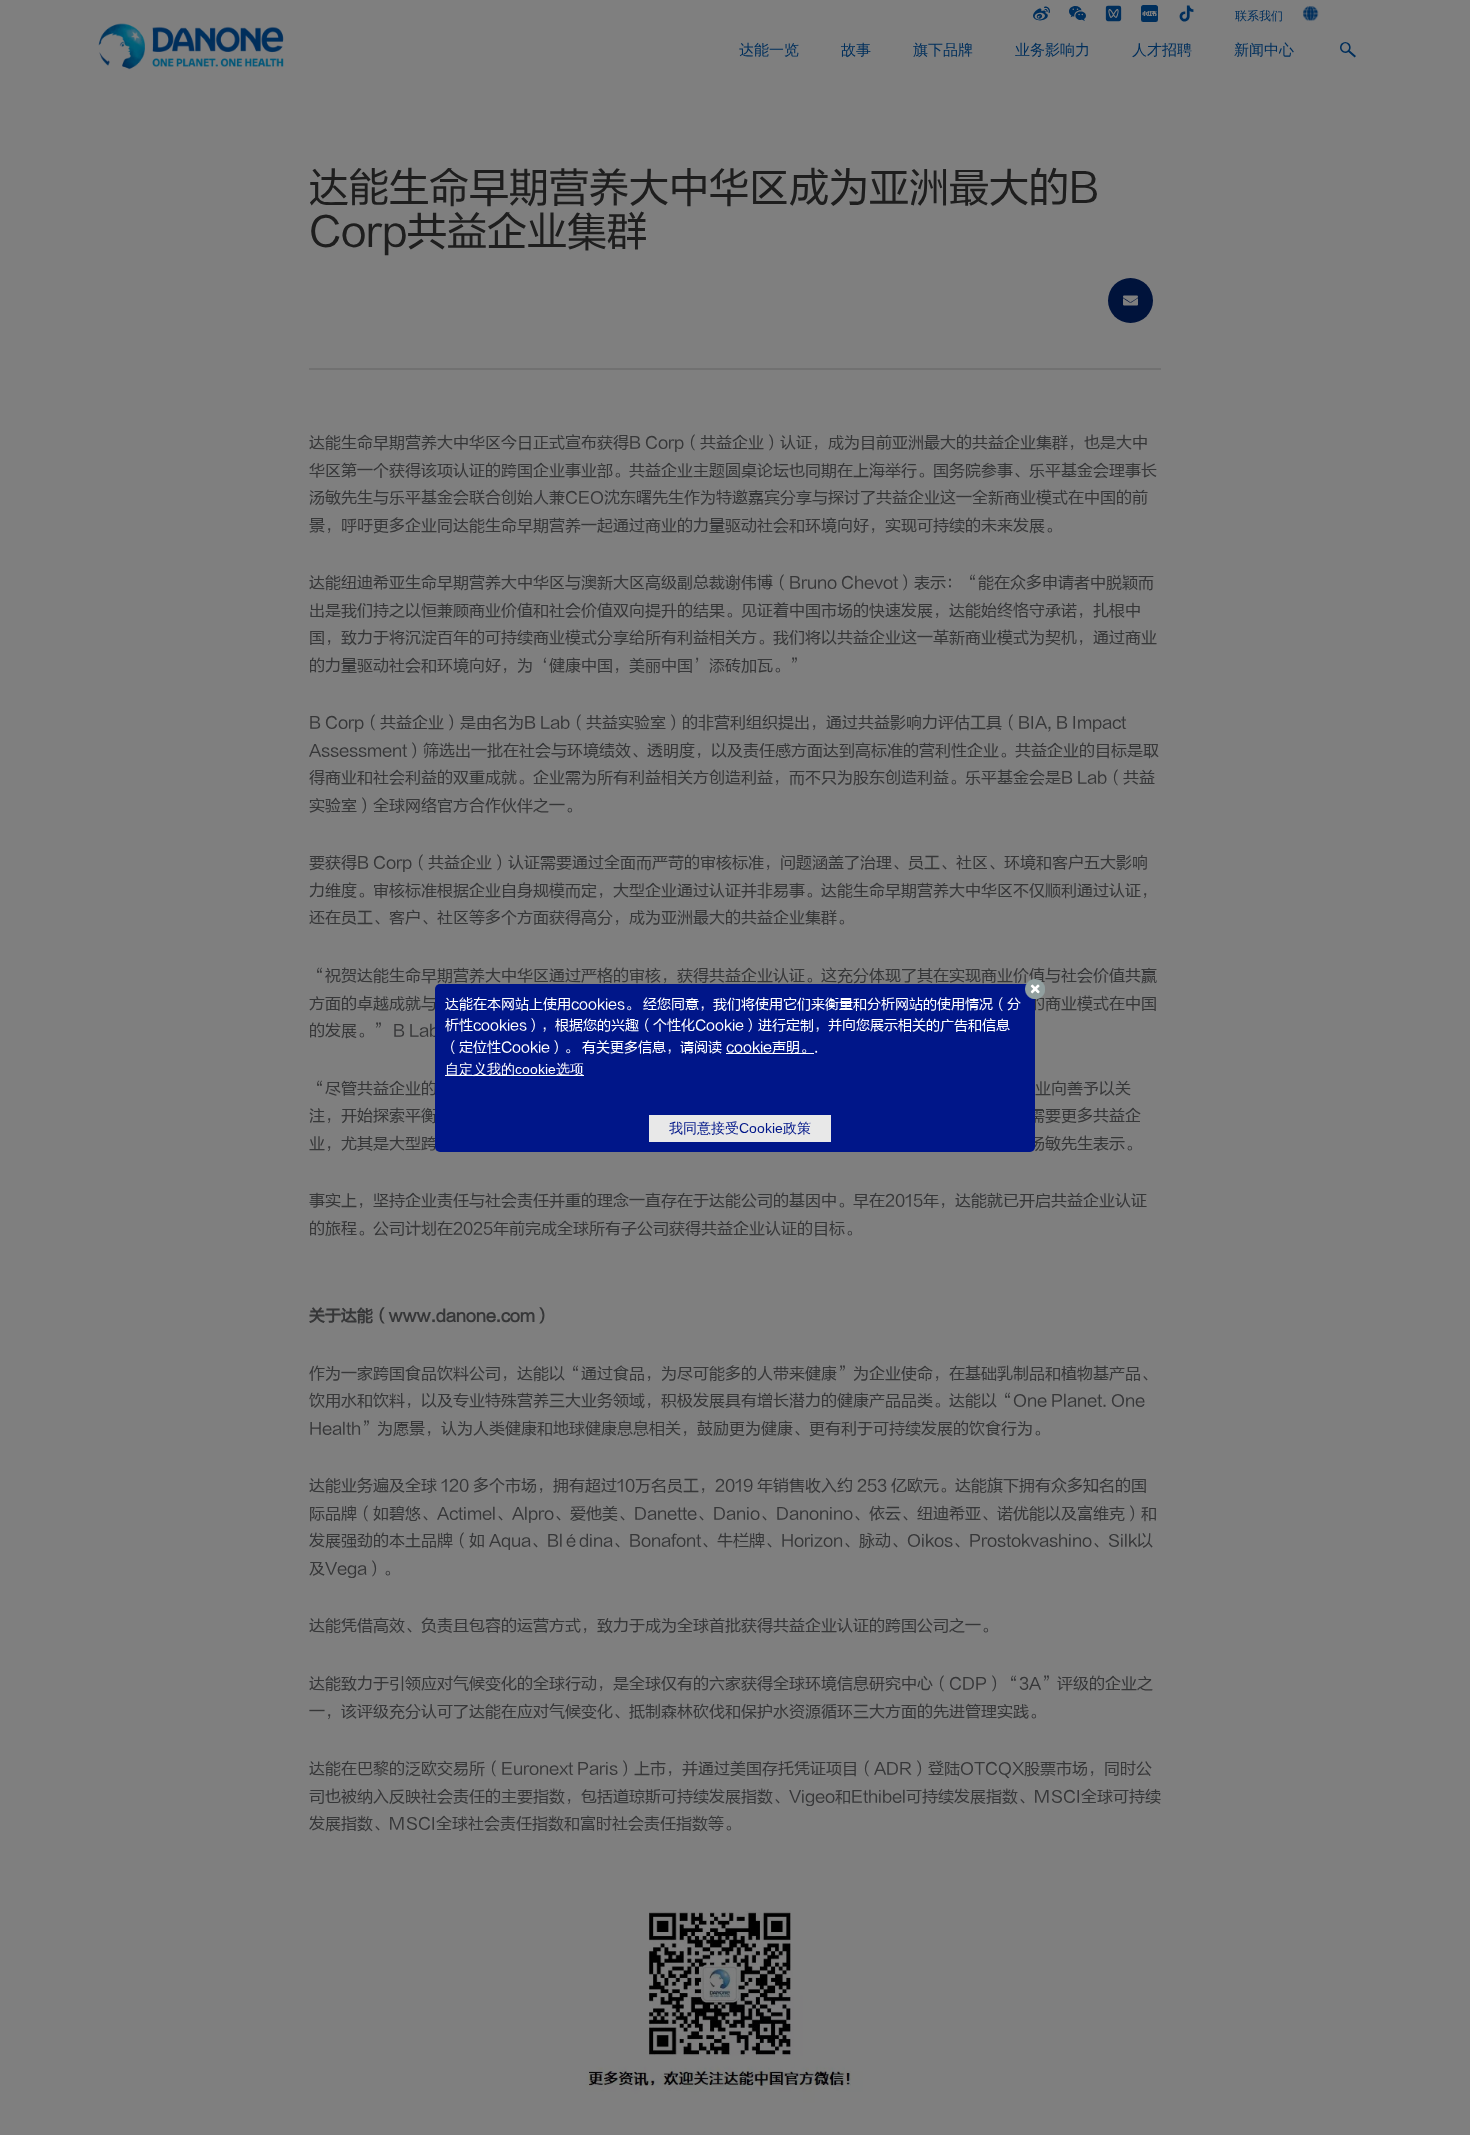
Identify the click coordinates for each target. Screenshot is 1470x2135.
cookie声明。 (770, 1047)
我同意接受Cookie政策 (740, 1128)
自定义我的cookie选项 (514, 1069)
